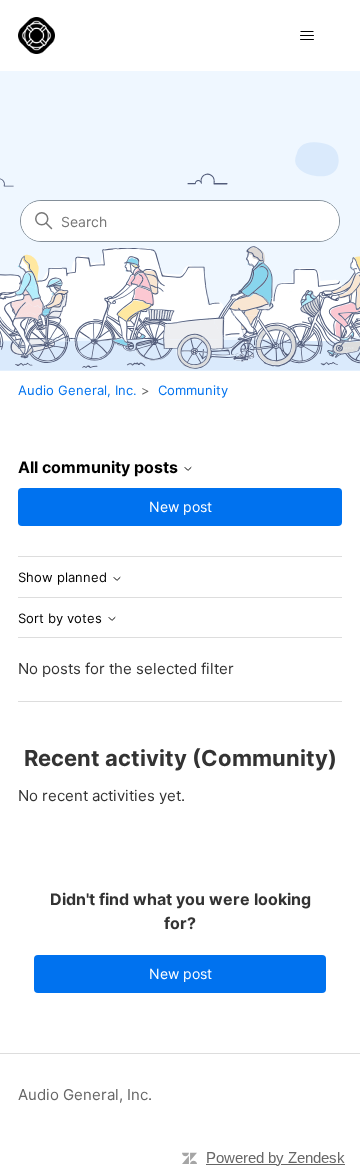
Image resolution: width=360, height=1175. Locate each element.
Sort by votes (62, 618)
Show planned (64, 577)
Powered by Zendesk (275, 1157)
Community (193, 390)
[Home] (36, 35)
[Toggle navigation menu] (306, 36)
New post (180, 506)
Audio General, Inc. (77, 390)
